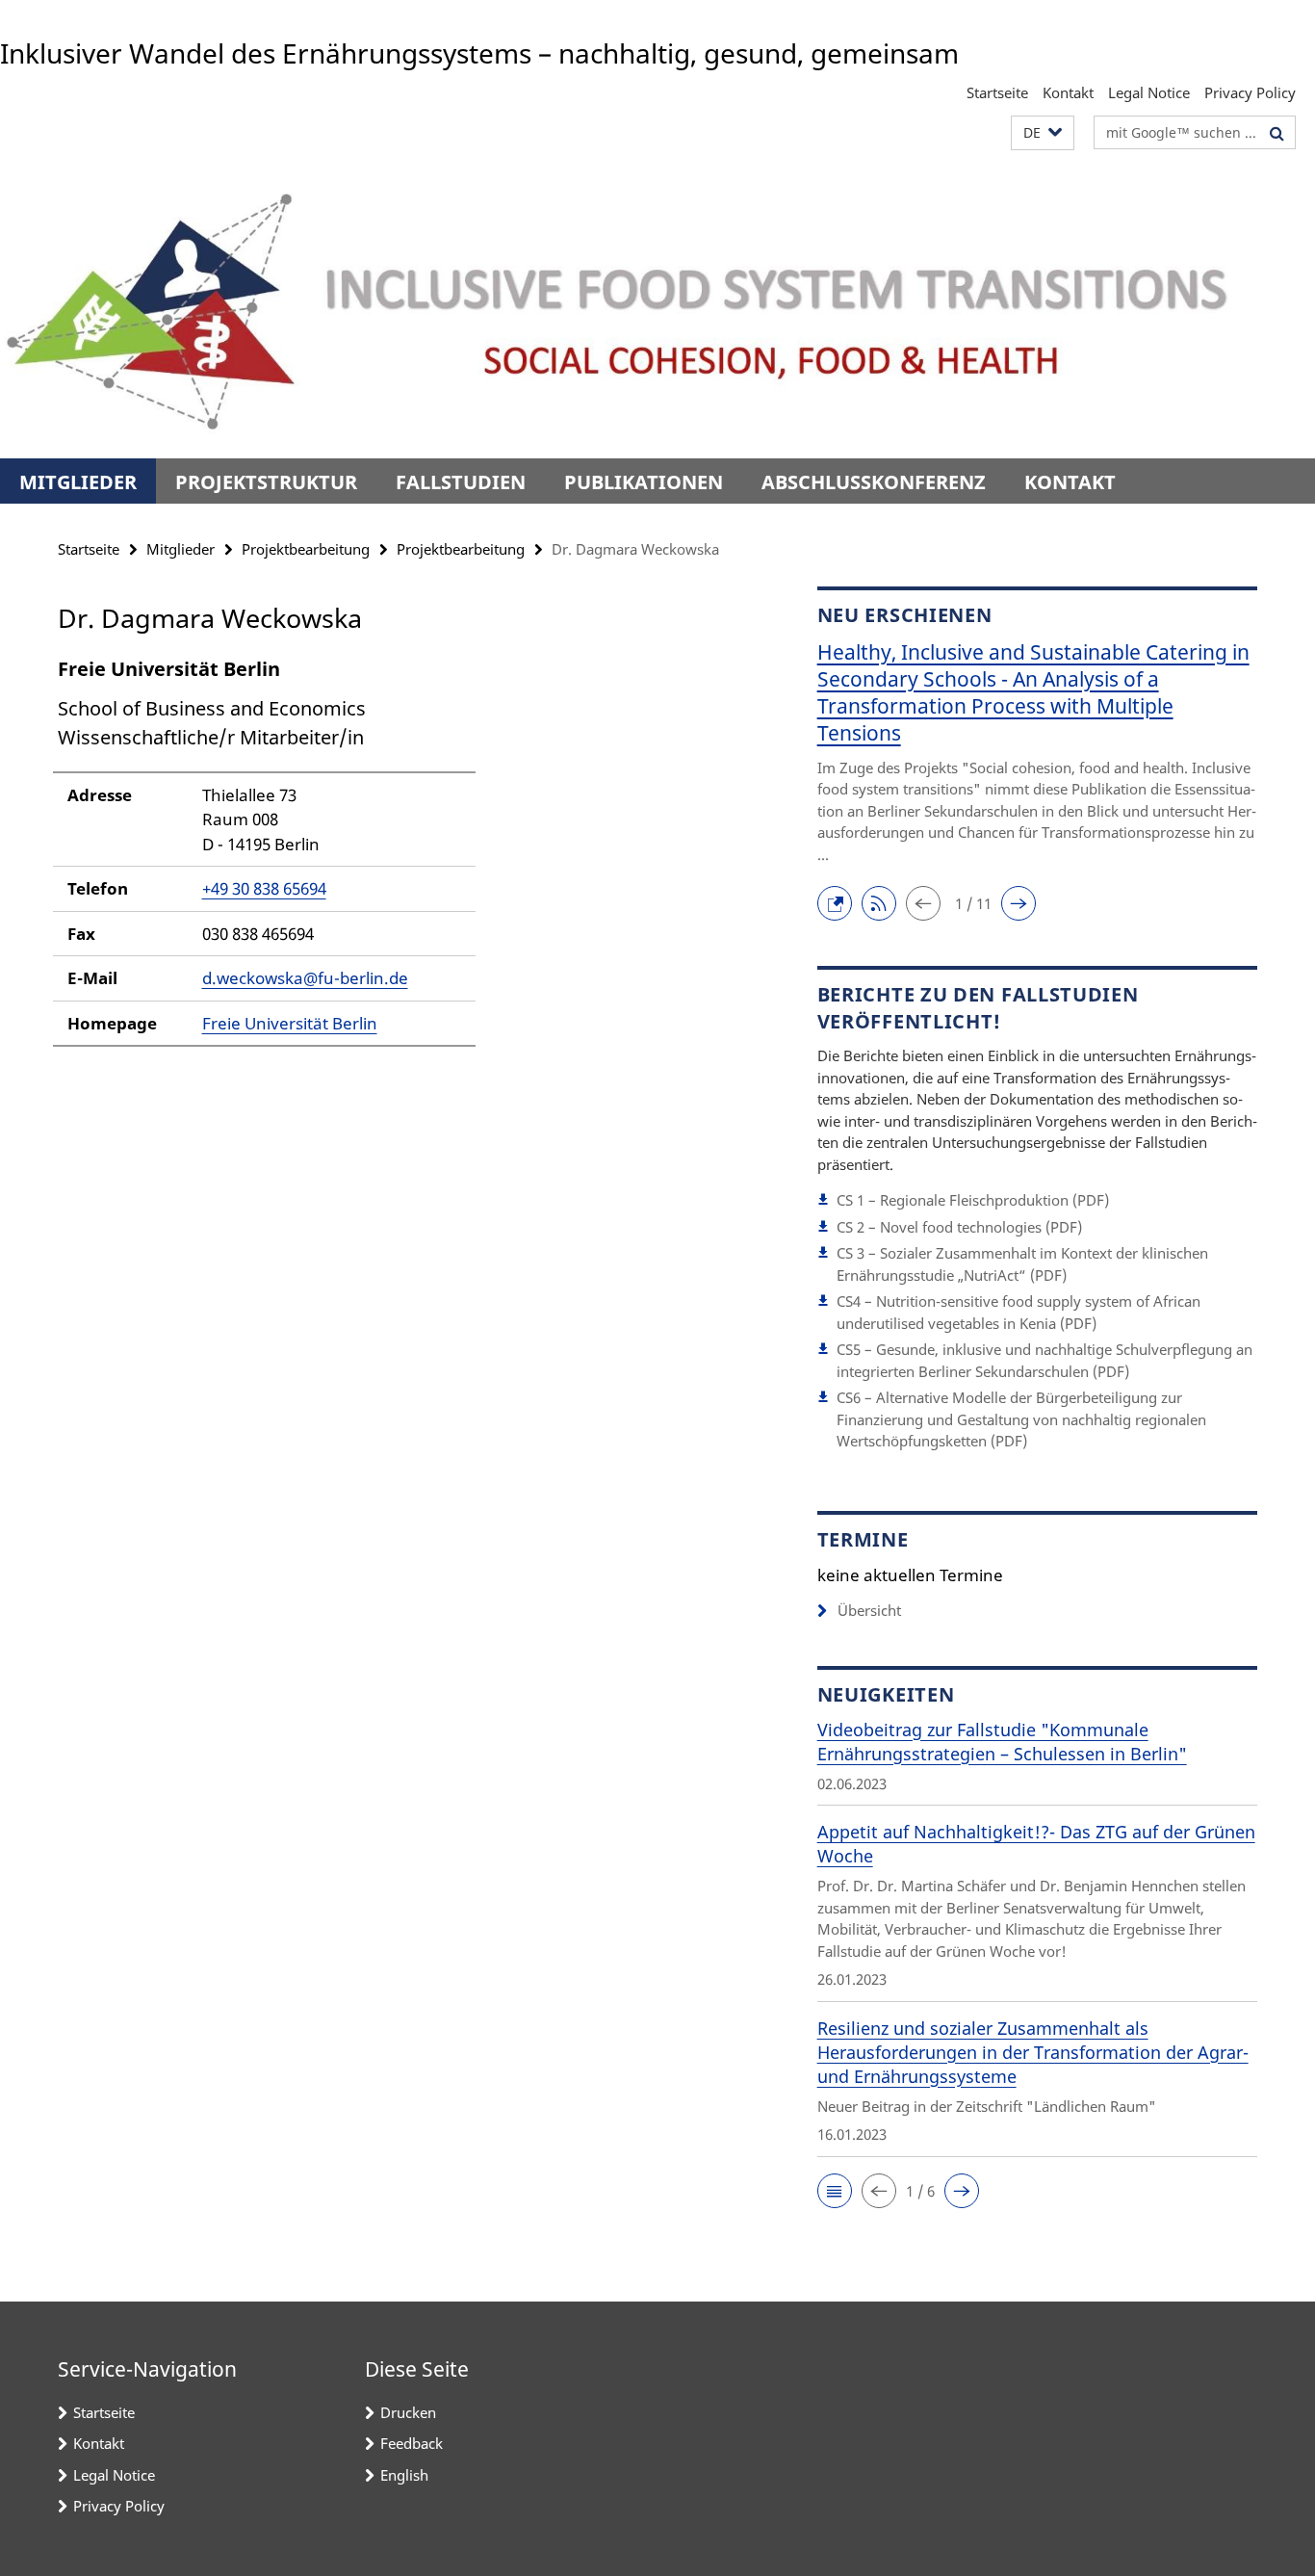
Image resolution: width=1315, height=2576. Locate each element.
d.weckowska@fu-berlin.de (305, 978)
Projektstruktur (266, 482)
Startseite (997, 92)
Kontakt (1068, 92)
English (404, 2475)
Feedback (412, 2443)
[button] (1043, 133)
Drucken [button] (408, 2412)
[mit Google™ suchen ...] (1277, 133)
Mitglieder (78, 482)
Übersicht (869, 1610)
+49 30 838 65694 (264, 888)
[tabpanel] (401, 861)
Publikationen (644, 482)
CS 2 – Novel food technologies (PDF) (959, 1227)
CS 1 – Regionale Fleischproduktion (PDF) (973, 1200)
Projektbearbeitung (306, 549)
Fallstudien (461, 482)
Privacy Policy (1250, 92)
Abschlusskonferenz (874, 482)
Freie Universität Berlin (290, 1023)
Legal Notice (1149, 92)
